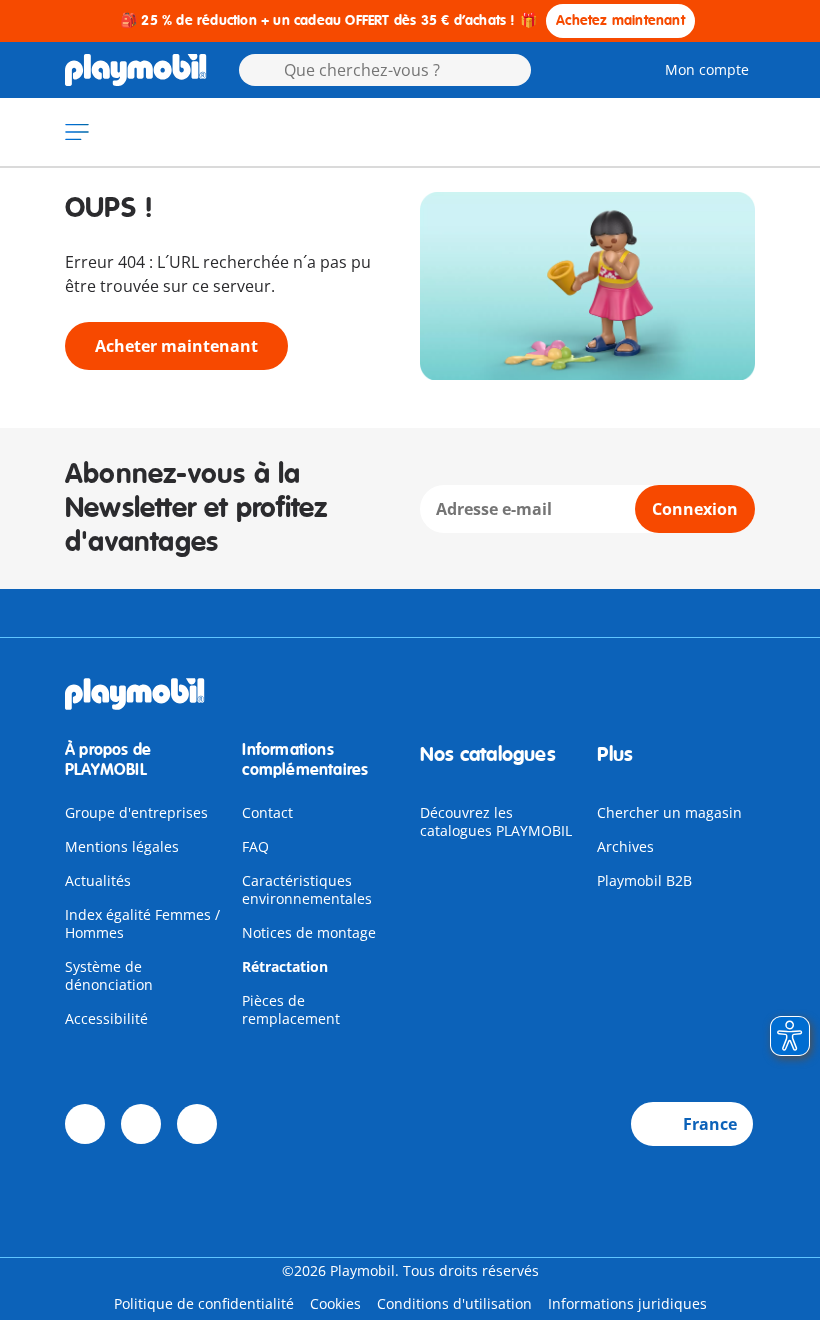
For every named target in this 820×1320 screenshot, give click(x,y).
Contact (267, 812)
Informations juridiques (627, 1303)
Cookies (335, 1303)
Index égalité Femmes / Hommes (142, 923)
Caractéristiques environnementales (307, 889)
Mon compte (707, 69)
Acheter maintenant (176, 346)
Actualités (98, 880)
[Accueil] (136, 70)
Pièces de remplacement (291, 1009)
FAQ (255, 846)
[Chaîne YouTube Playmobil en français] (141, 1124)
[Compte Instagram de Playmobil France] (197, 1124)
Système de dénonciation (109, 975)
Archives (625, 846)
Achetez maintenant (620, 20)
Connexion (695, 509)
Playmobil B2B (644, 880)
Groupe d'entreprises (136, 812)
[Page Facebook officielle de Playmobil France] (85, 1124)
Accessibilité (106, 1018)
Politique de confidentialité (204, 1303)
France (710, 1124)
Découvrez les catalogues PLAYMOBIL (496, 821)
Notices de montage (309, 932)
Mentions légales (122, 846)
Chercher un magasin (669, 812)
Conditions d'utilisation (454, 1303)
